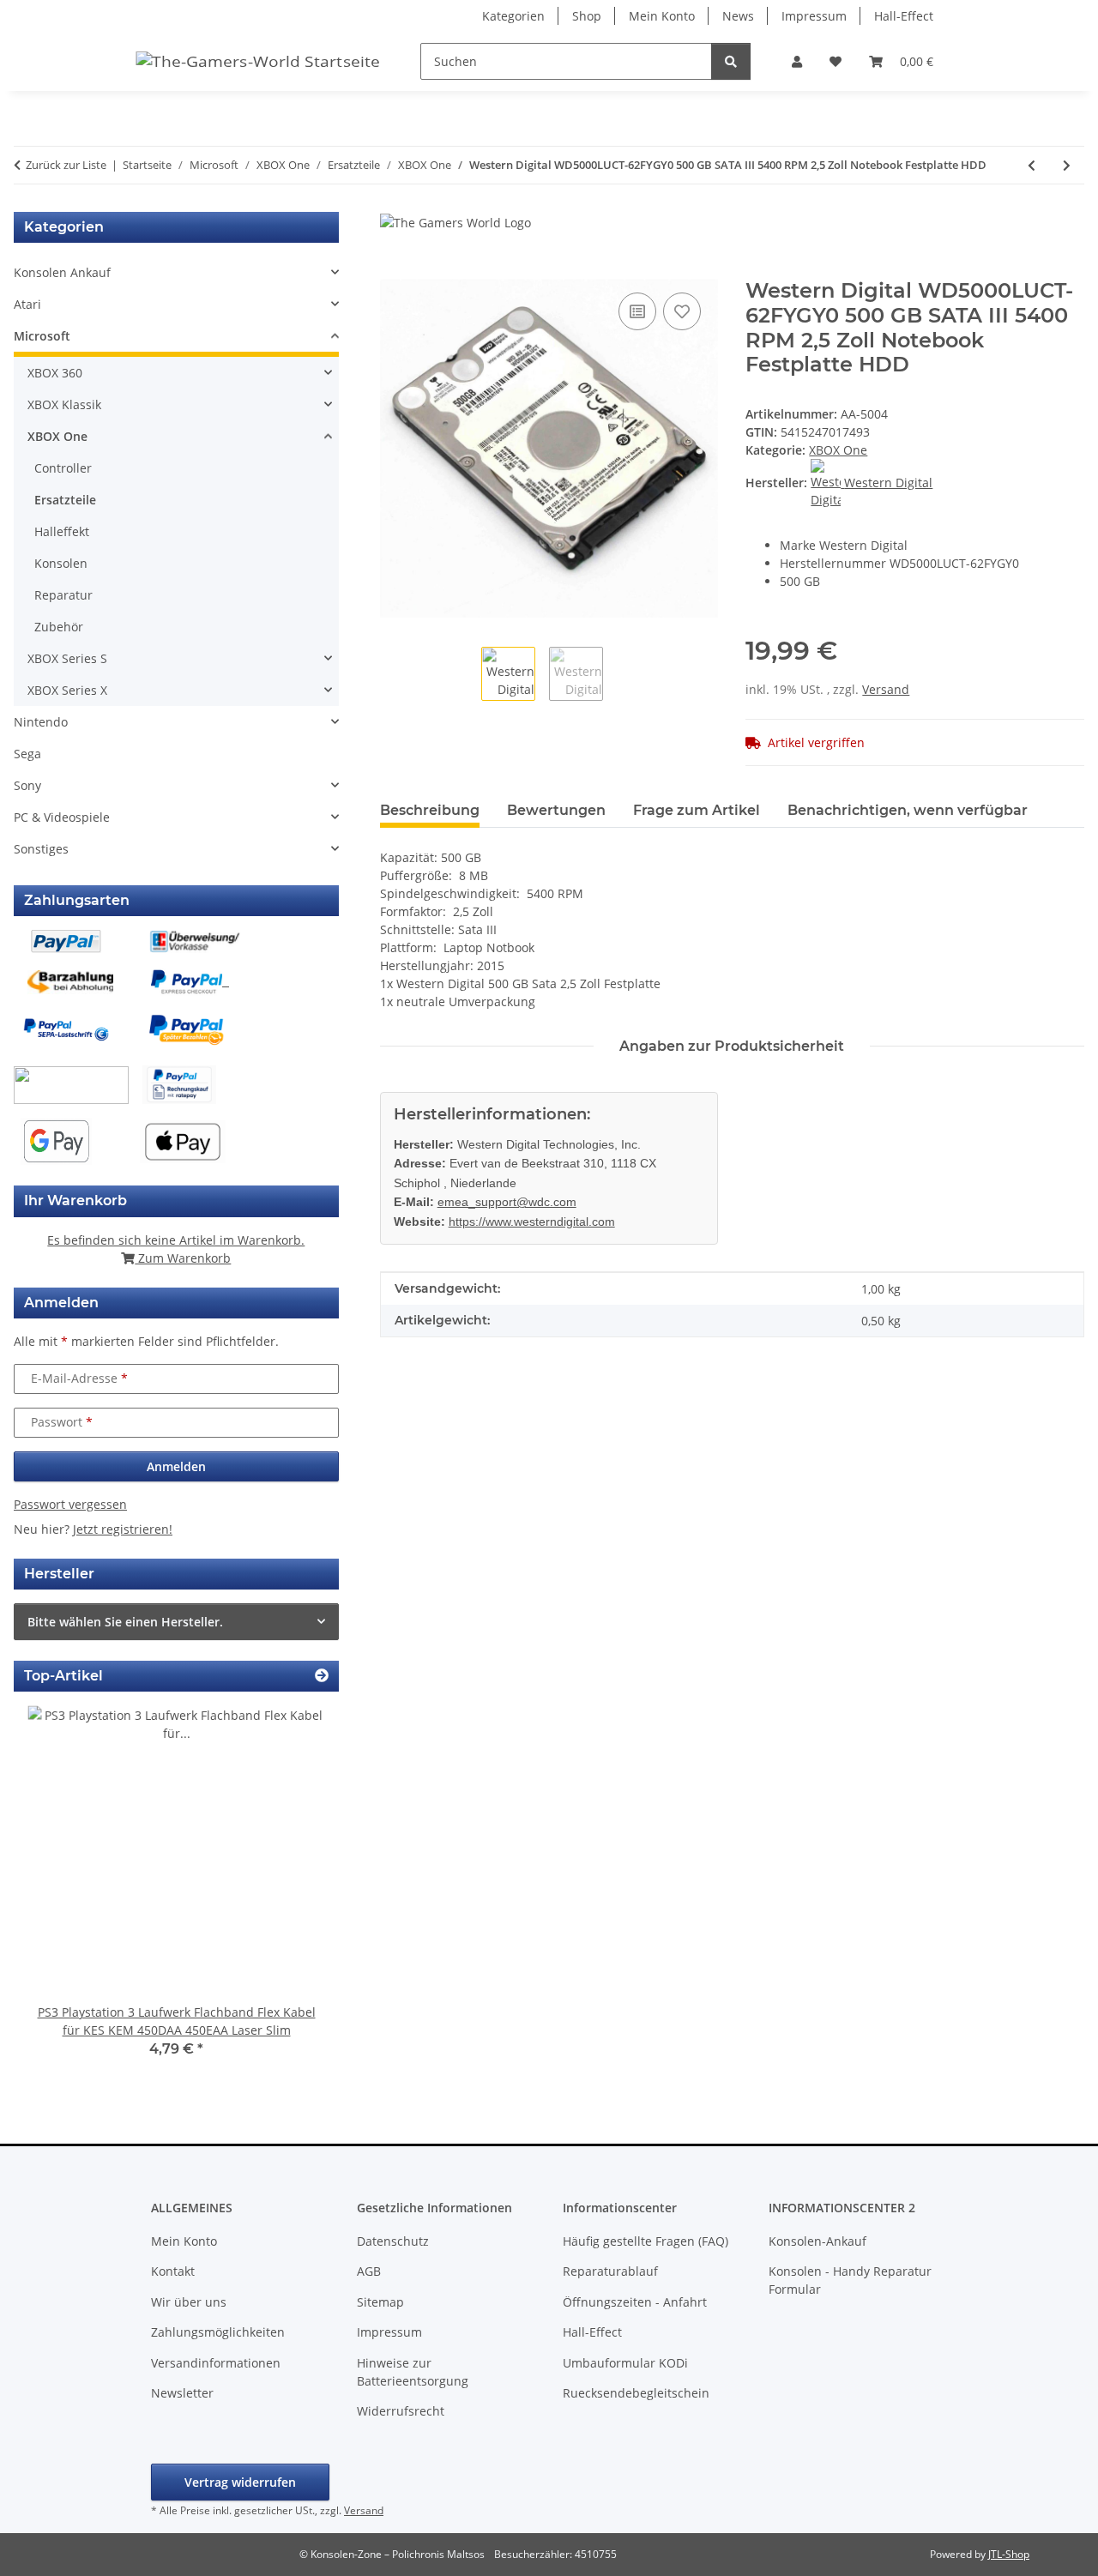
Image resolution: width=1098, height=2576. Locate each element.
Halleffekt (62, 531)
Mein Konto (662, 16)
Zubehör (59, 627)
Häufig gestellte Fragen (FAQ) (646, 2241)
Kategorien (513, 16)
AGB (369, 2271)
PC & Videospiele (62, 817)
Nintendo (41, 722)
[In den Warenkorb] (394, 269)
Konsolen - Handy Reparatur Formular (850, 2280)
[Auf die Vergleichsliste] (637, 311)
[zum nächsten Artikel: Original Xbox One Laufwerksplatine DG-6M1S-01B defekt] (1067, 165)
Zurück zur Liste (66, 165)
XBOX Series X (67, 690)
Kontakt (173, 2271)
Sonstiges (41, 849)
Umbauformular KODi (625, 2363)
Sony (27, 785)
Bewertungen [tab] (556, 810)
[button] (797, 61)
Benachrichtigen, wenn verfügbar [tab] (908, 810)
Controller (63, 468)
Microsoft (42, 336)
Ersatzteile (65, 500)
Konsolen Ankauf (62, 272)
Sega (27, 754)
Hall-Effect (904, 16)
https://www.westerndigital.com (532, 1222)
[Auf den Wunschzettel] (682, 311)
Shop (587, 16)
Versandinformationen (216, 2363)
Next (296, 1894)
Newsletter (182, 2393)
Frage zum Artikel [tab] (697, 810)
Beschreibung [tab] (430, 810)
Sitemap (380, 2302)
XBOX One (838, 450)
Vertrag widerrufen (240, 2482)
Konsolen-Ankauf (817, 2241)
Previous (56, 1894)
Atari (27, 304)
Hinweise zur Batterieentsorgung (413, 2372)
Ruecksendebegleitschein (636, 2393)
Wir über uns (189, 2302)
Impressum (814, 16)
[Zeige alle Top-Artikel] (322, 1676)
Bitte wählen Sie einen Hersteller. (125, 1622)
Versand (886, 689)
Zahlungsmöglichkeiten (218, 2332)
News (738, 16)
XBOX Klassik (64, 404)
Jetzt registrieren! (123, 1529)
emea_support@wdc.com (507, 1202)
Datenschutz (393, 2241)
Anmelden (176, 1466)
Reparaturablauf (610, 2271)
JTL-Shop (1009, 2554)
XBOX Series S (67, 658)
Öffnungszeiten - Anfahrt (635, 2302)
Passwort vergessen (70, 1504)
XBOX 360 (55, 373)
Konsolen (61, 563)
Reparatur (63, 595)
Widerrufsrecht (401, 2411)
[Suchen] (731, 61)
